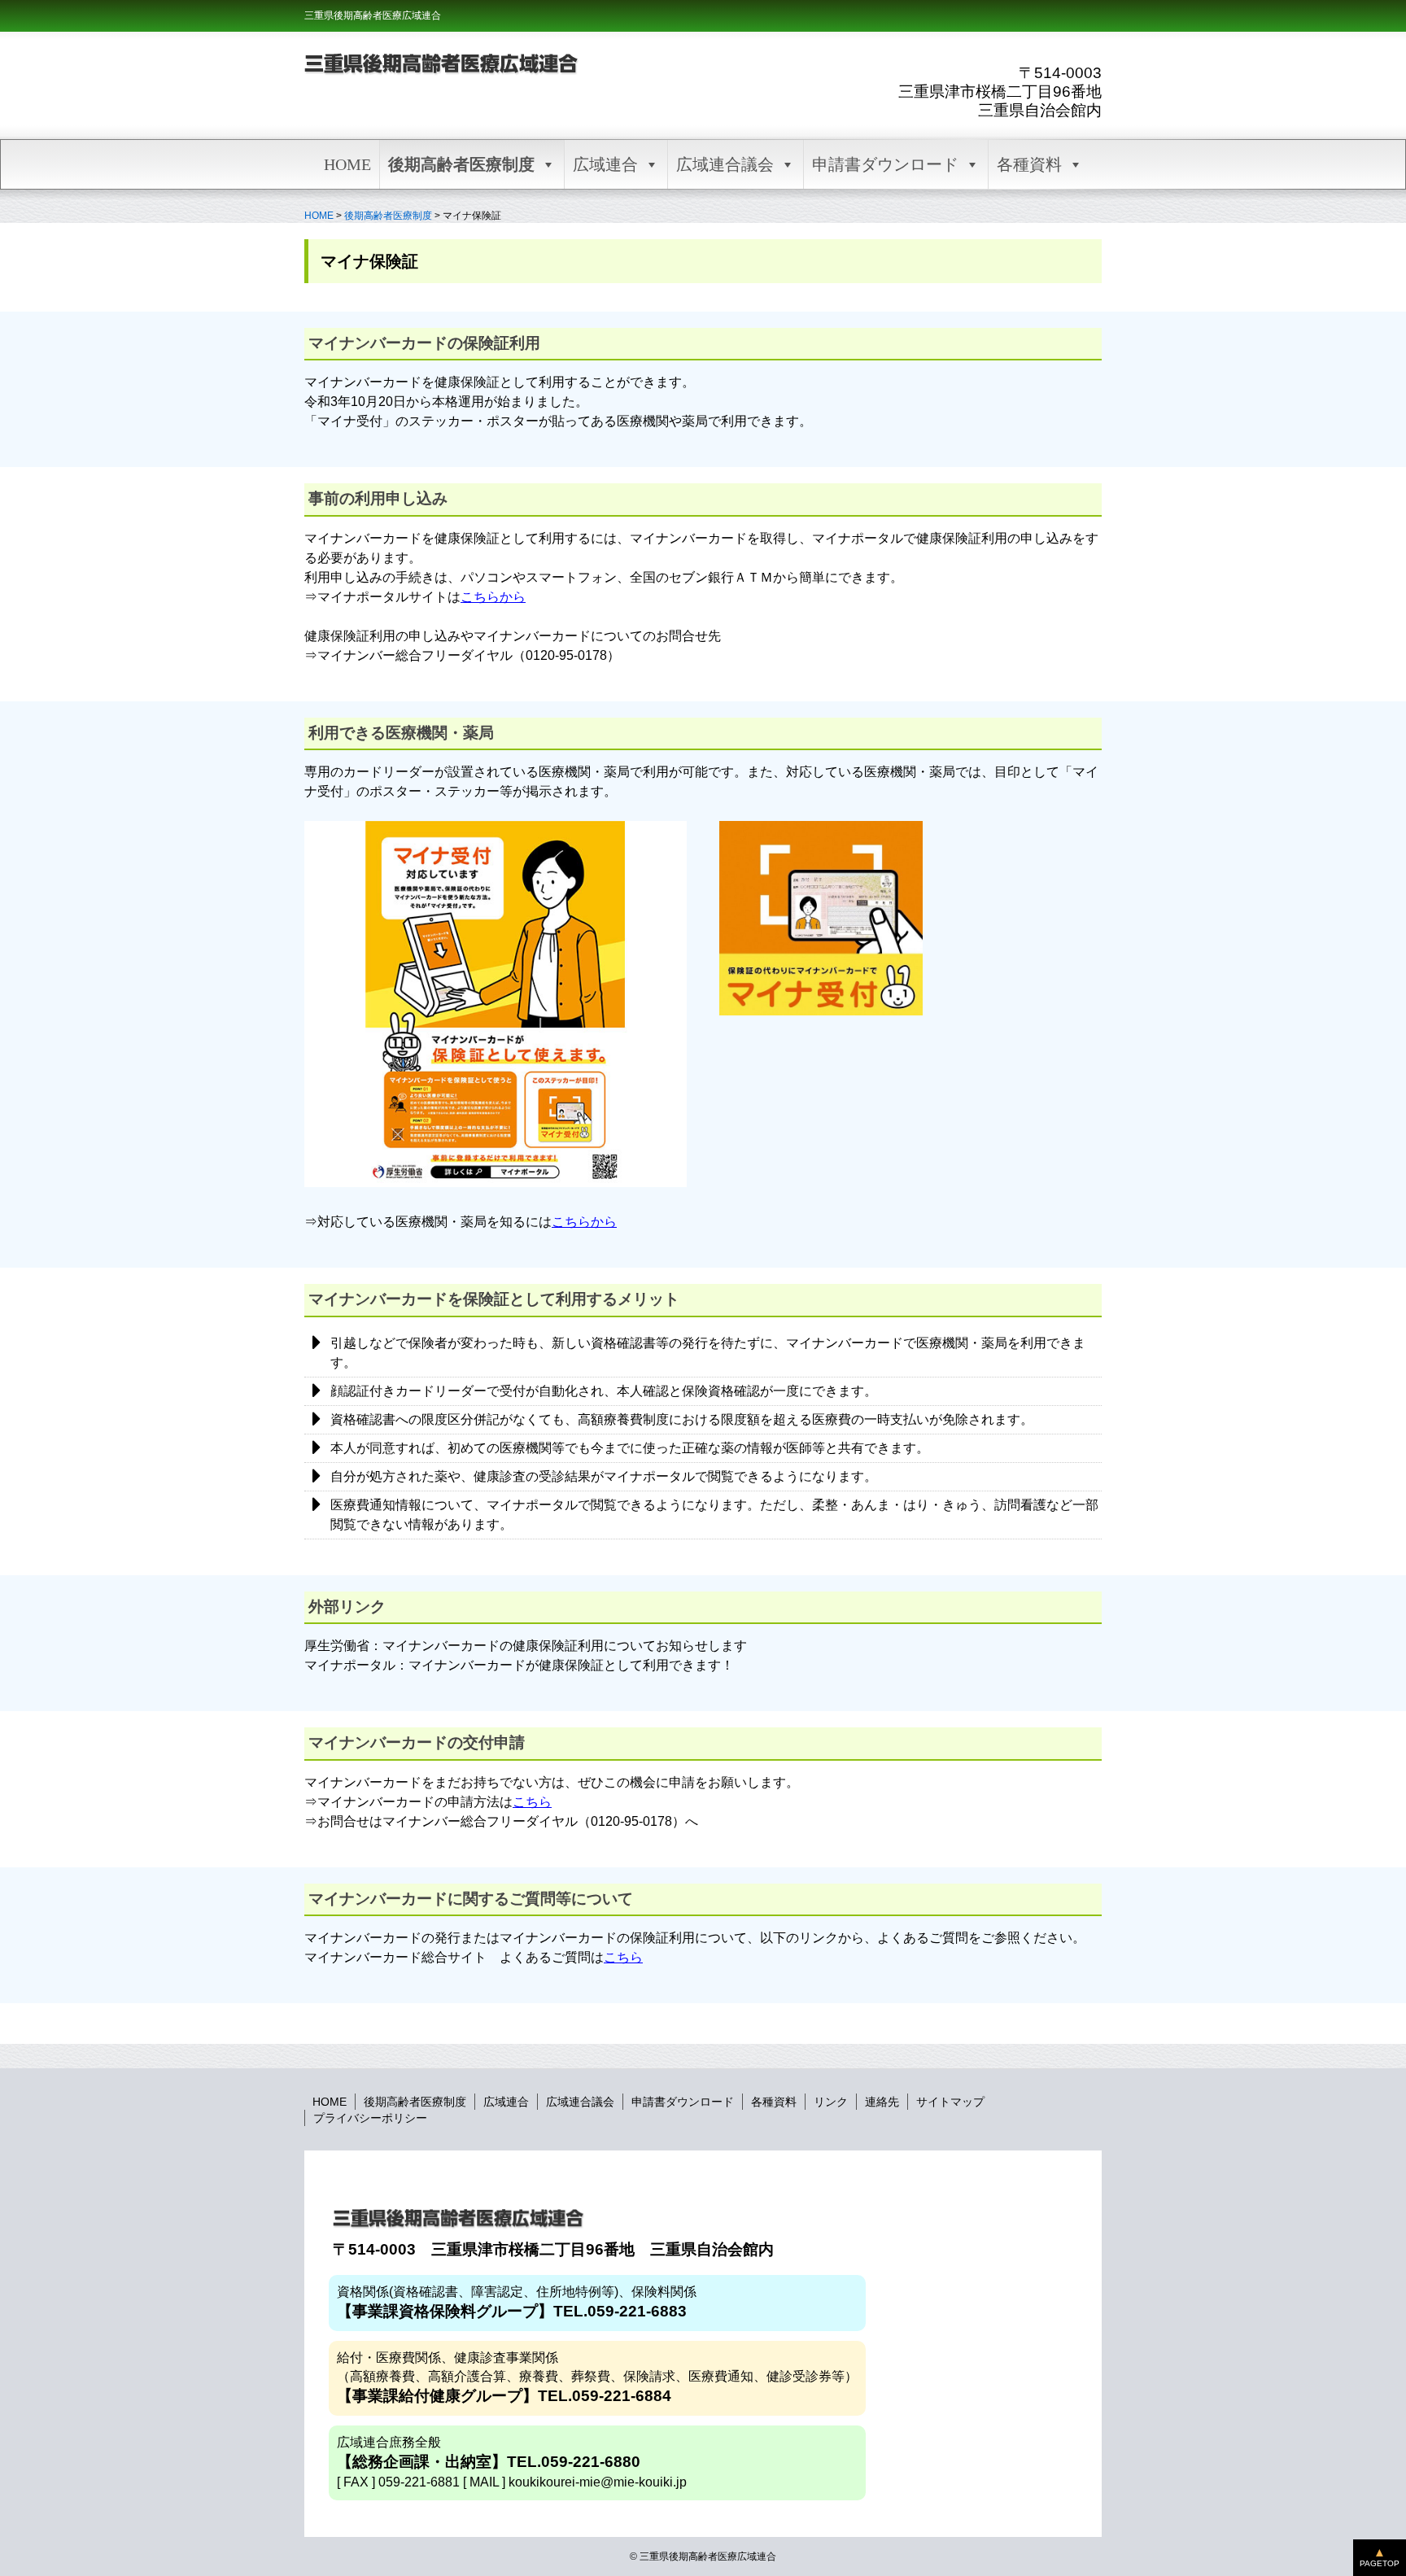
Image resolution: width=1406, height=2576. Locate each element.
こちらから (493, 597)
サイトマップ (950, 2102)
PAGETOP (1380, 2563)
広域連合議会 (725, 164)
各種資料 (1029, 164)
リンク (831, 2102)
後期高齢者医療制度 (461, 164)
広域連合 (605, 164)
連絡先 (882, 2102)
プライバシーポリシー (370, 2118)
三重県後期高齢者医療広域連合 (373, 15)
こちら (532, 1802)
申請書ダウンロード (885, 164)
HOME (347, 164)
